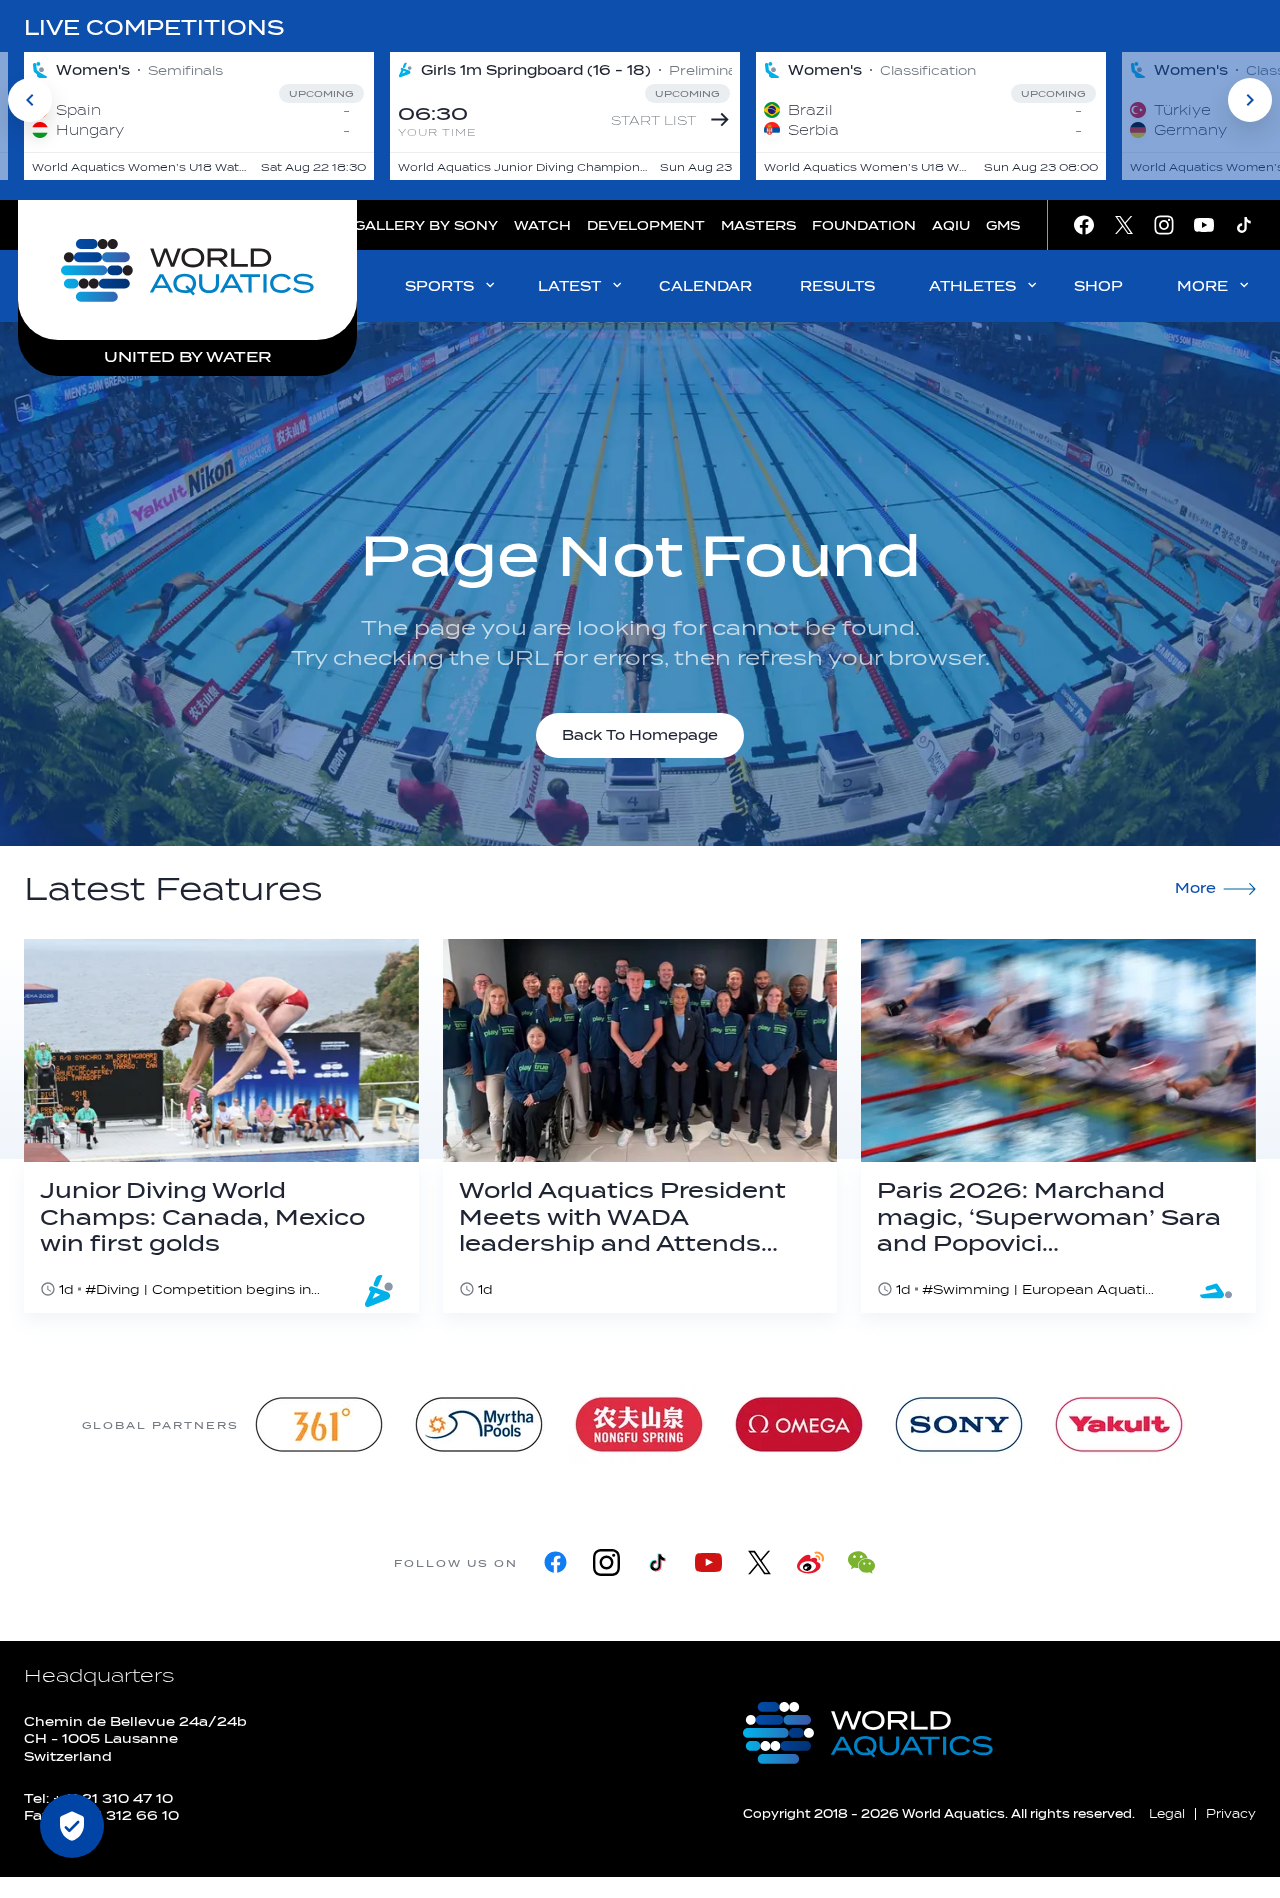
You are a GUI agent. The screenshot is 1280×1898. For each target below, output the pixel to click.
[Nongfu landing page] (639, 1424)
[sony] (959, 1424)
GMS (1003, 225)
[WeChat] (861, 1562)
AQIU (951, 225)
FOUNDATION (864, 225)
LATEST (569, 286)
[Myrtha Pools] (479, 1424)
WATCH (542, 225)
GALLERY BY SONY (426, 225)
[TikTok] (657, 1562)
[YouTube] (708, 1562)
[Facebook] (555, 1562)
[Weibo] (810, 1562)
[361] (319, 1424)
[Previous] (30, 100)
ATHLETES (972, 286)
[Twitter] (759, 1562)
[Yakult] (1119, 1424)
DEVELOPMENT (646, 225)
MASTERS (758, 225)
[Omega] (799, 1424)
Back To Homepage (640, 735)
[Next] (1250, 100)
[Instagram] (606, 1562)
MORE (1202, 286)
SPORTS (439, 286)
